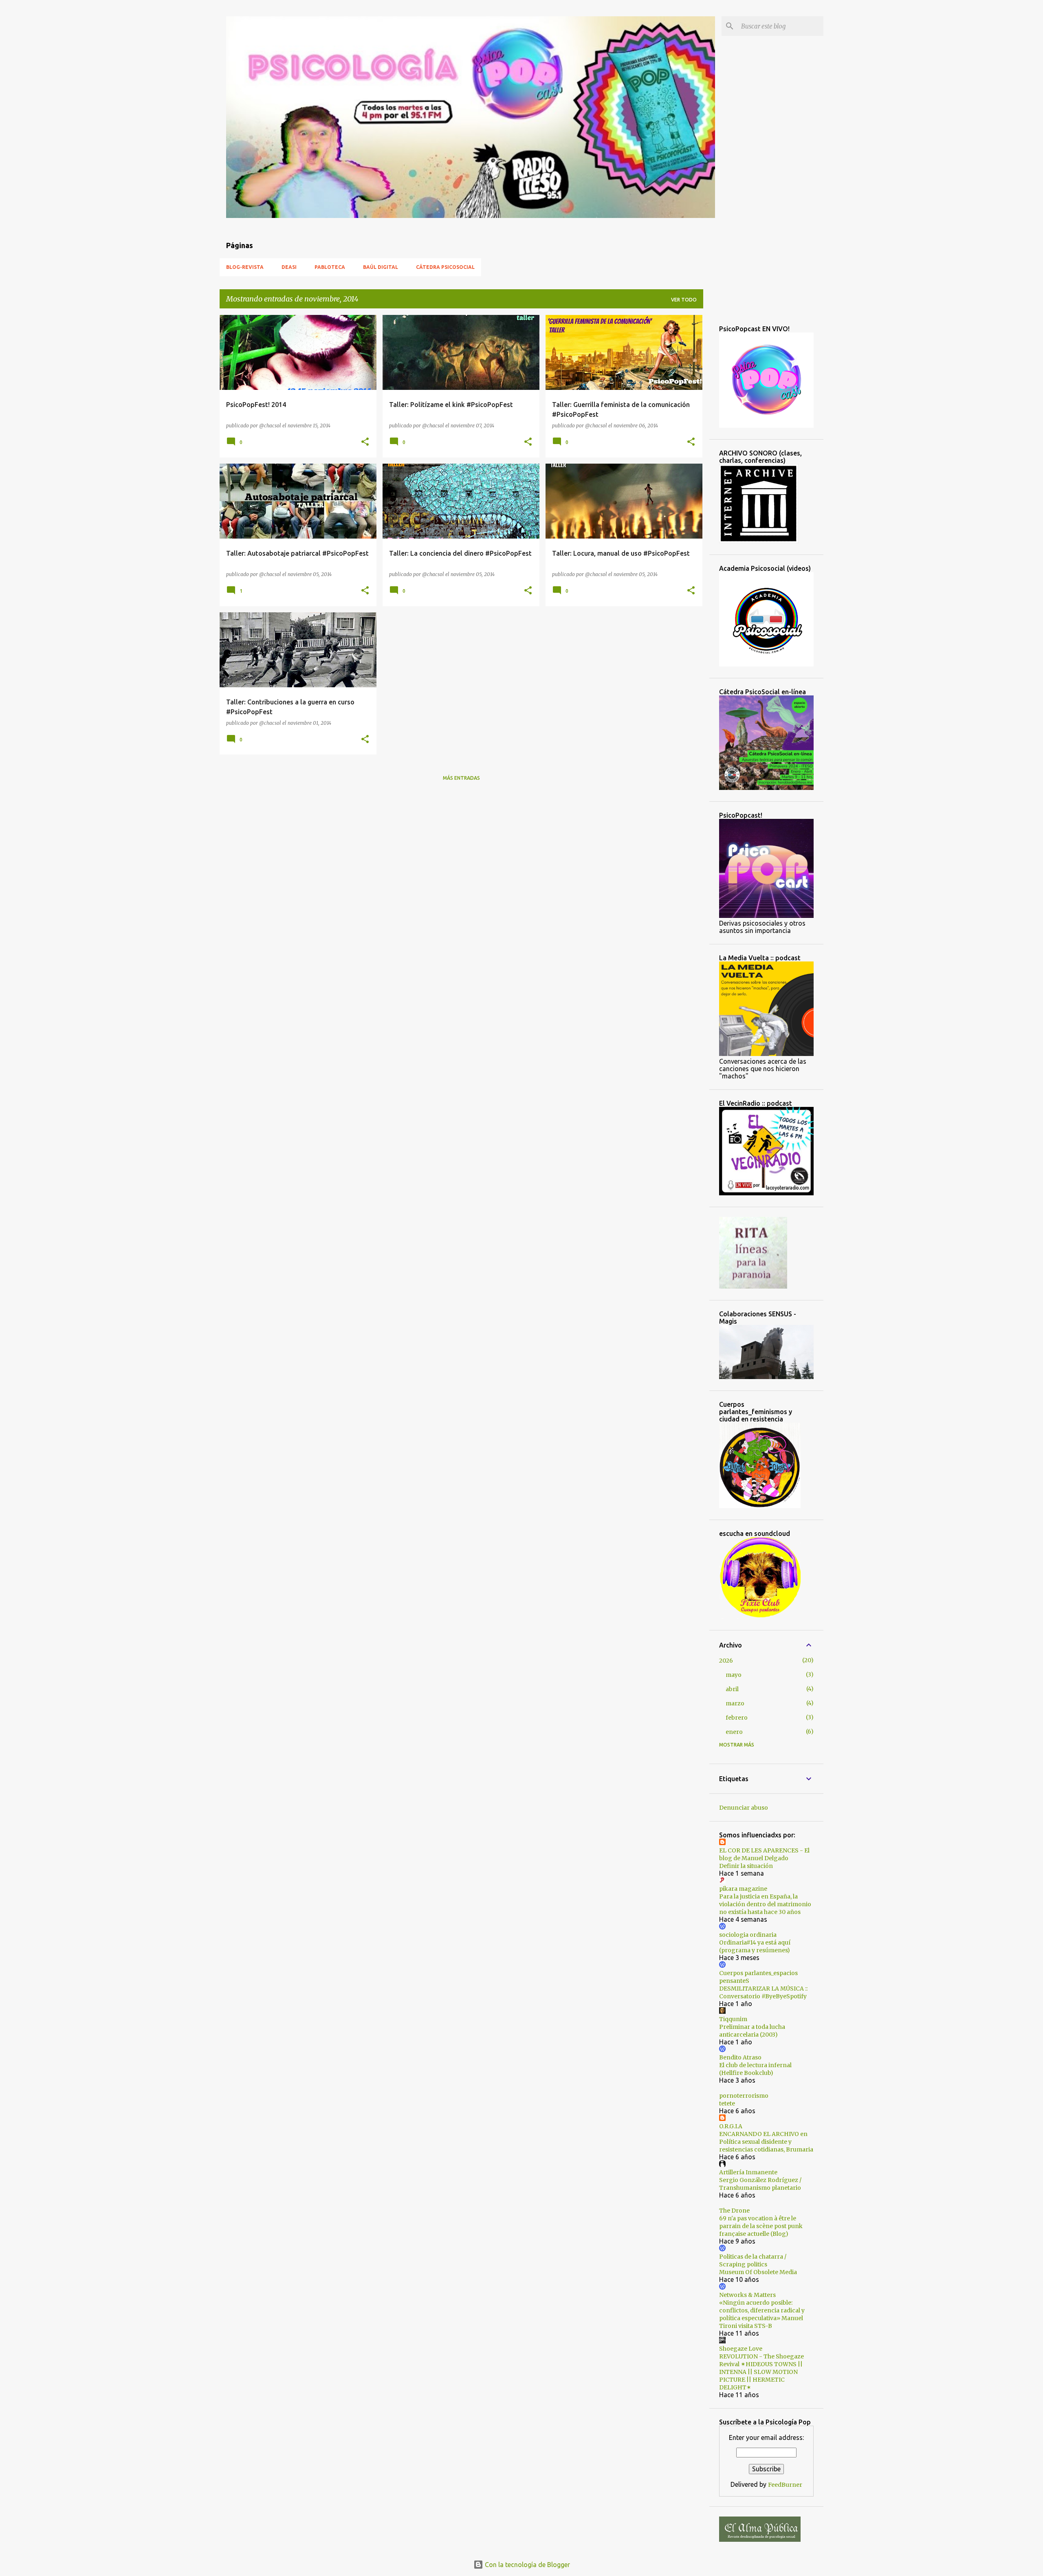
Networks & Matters (747, 2295)
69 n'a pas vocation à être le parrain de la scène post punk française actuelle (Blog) (761, 2226)
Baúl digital (381, 267)
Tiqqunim (733, 2019)
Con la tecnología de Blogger (527, 2565)
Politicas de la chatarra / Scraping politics (753, 2260)
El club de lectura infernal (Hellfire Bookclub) (755, 2069)
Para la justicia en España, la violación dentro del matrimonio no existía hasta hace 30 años (765, 1904)
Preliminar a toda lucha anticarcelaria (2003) (752, 2031)
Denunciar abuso (744, 1808)
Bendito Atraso (740, 2057)
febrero (737, 1718)
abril (732, 1689)
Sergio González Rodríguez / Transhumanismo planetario (760, 2184)
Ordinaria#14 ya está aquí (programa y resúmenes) (755, 1946)
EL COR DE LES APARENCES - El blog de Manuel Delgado (764, 1854)
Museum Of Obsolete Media (758, 2272)
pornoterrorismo (744, 2096)
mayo (734, 1675)
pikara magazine (743, 1889)
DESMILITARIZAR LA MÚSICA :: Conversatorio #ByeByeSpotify (763, 1992)
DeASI (289, 267)
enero (734, 1732)
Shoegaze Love (741, 2349)
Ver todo (684, 300)
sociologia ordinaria (748, 1935)
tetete (727, 2103)
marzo (735, 1703)
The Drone (734, 2211)
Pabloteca (330, 267)
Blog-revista (245, 267)
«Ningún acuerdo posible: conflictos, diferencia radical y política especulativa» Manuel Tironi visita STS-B (762, 2314)
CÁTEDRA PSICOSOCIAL (445, 267)
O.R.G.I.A (731, 2126)
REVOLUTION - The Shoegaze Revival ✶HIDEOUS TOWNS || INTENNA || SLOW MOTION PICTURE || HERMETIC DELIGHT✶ (761, 2372)
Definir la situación (746, 1866)
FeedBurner (785, 2485)
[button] (365, 442)
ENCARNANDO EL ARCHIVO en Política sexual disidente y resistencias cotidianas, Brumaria (766, 2142)
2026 (726, 1661)
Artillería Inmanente (748, 2172)
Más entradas (461, 778)
